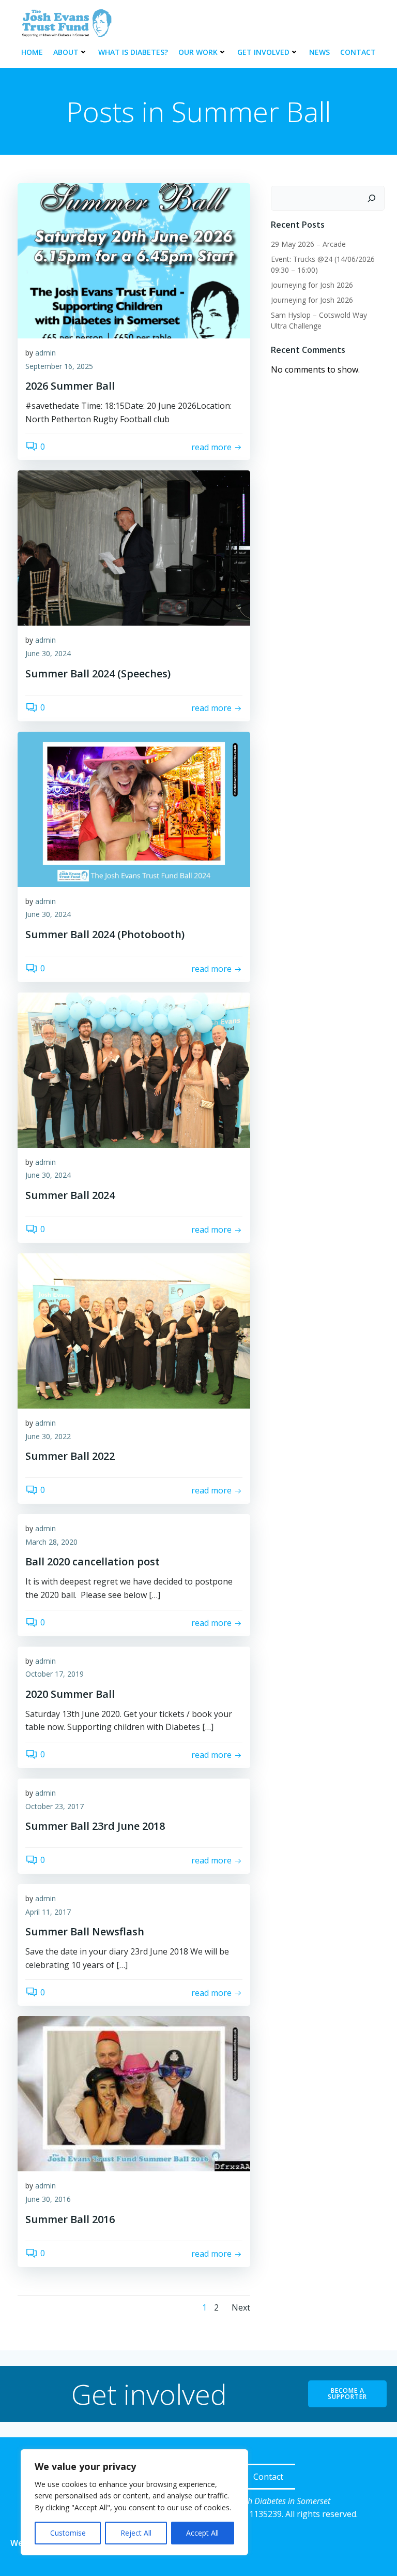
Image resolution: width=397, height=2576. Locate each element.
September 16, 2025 (59, 366)
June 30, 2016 (48, 2199)
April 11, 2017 (48, 1912)
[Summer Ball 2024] (134, 1069)
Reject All (136, 2533)
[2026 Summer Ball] (134, 260)
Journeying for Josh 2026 (312, 285)
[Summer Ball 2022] (134, 1330)
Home (32, 52)
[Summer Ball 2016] (134, 2093)
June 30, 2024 (48, 653)
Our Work (198, 52)
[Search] (372, 198)
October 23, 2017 (55, 1806)
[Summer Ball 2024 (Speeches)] (134, 547)
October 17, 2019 (55, 1674)
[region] (134, 2502)
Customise (68, 2533)
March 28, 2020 (51, 1542)
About (66, 52)
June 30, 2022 (48, 1436)
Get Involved (263, 52)
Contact (358, 52)
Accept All (202, 2533)
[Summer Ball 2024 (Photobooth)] (134, 808)
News (319, 52)
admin (45, 353)
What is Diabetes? (133, 52)
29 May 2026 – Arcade (308, 244)
